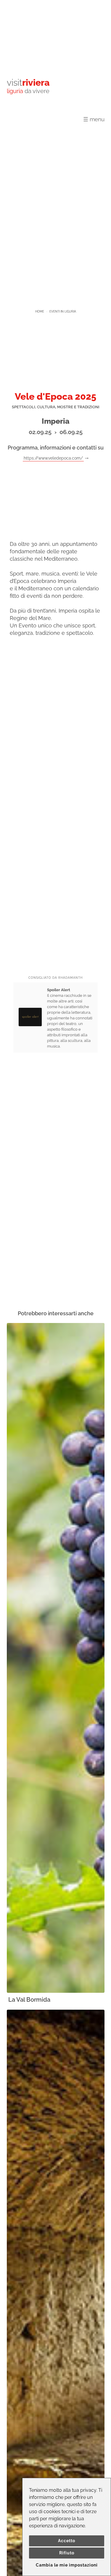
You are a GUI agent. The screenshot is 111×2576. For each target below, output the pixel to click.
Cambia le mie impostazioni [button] (67, 2565)
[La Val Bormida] (56, 1658)
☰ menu (94, 119)
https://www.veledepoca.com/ (53, 458)
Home (40, 311)
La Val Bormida (29, 2000)
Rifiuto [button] (67, 2553)
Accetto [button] (67, 2541)
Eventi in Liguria (63, 311)
